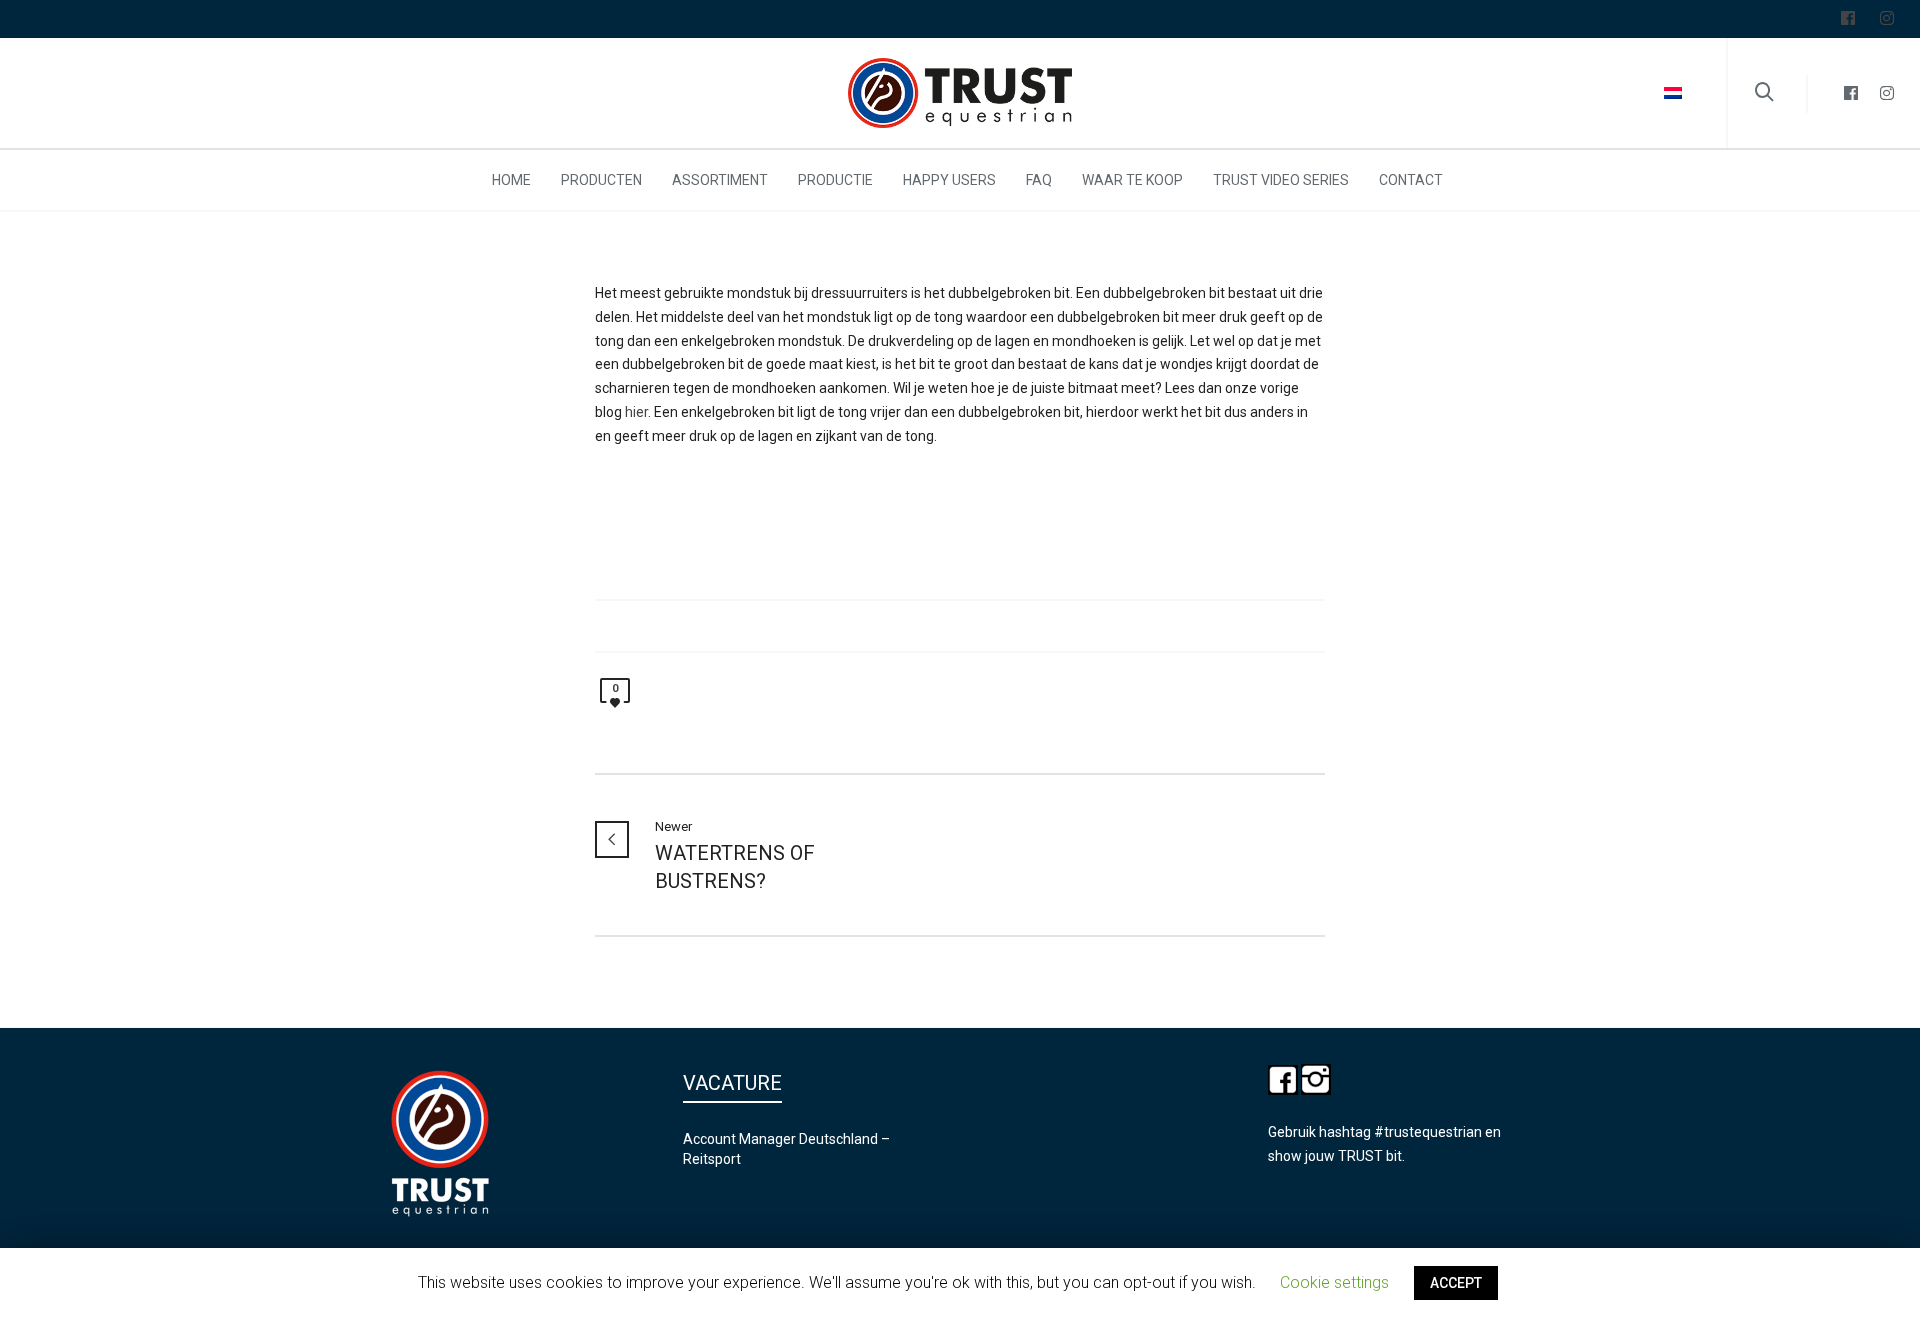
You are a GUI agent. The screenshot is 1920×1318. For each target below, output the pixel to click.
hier (636, 412)
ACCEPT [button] (1456, 1283)
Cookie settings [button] (1334, 1282)
